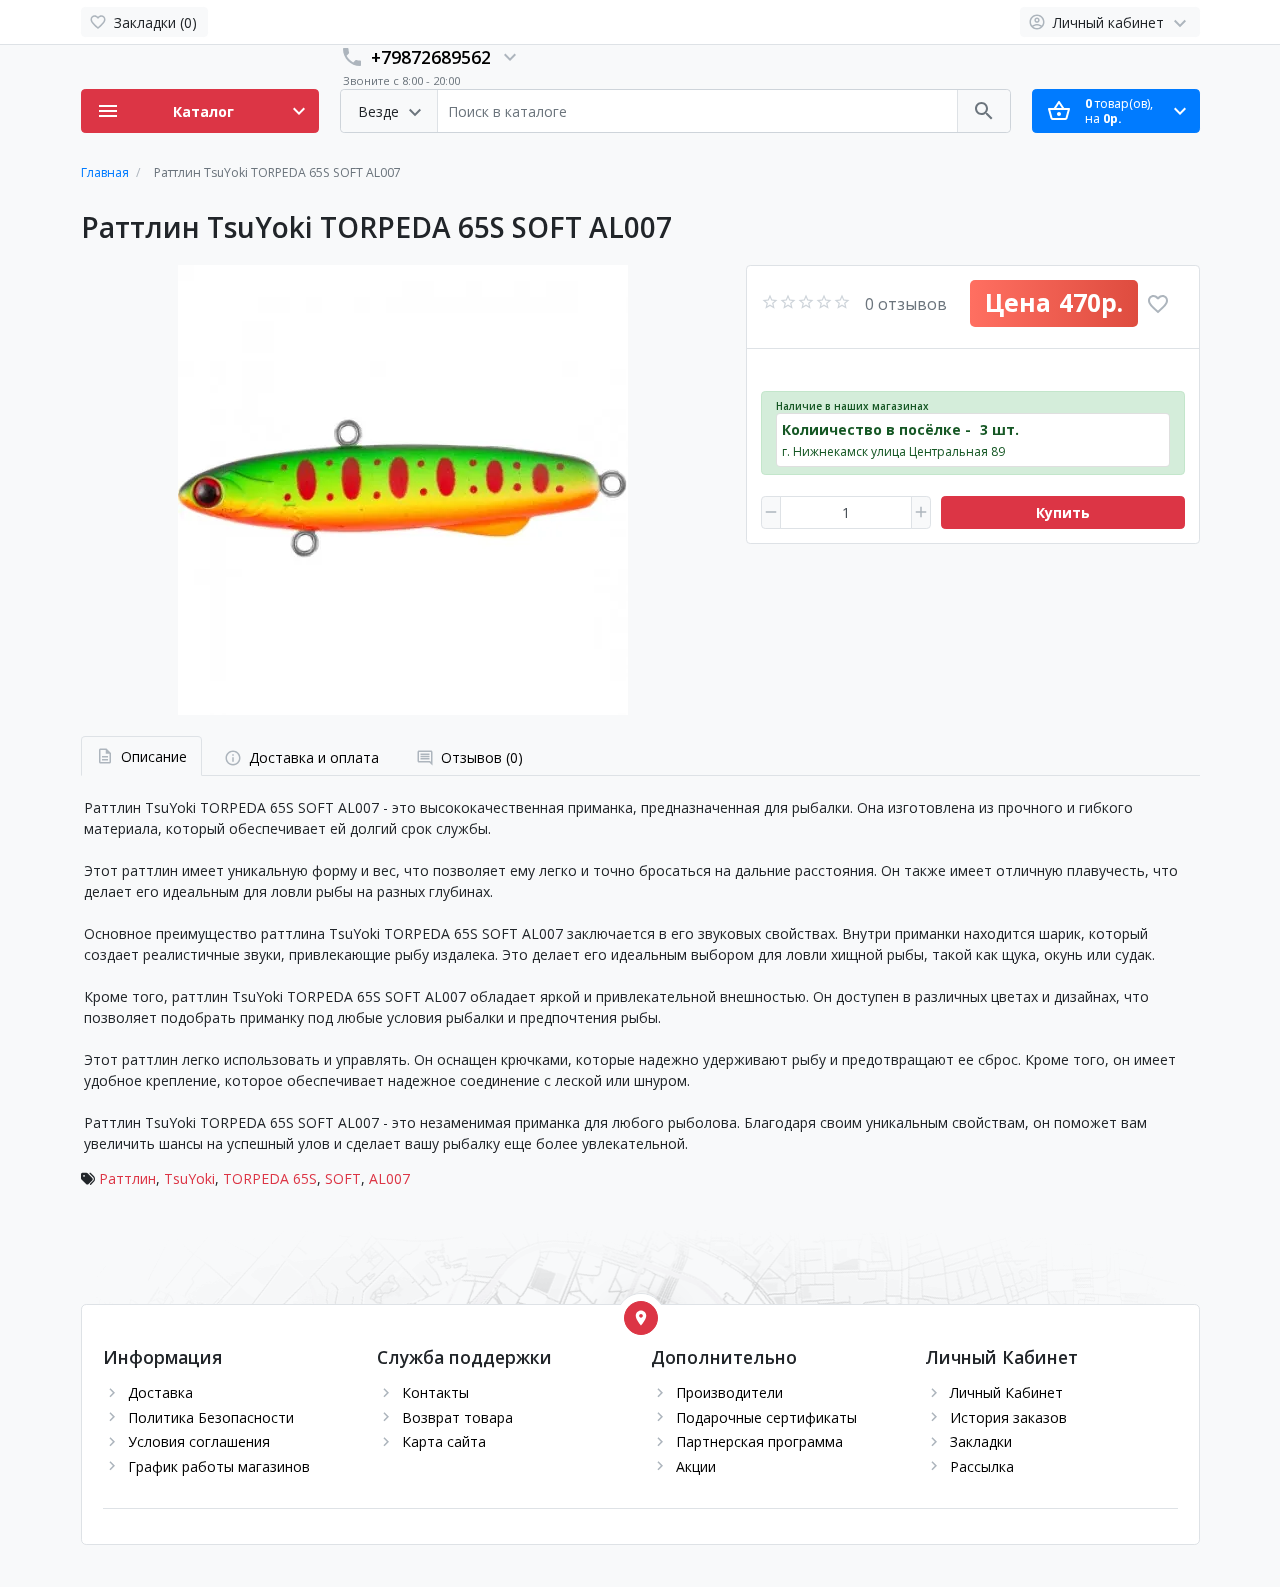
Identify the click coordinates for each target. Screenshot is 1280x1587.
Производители (729, 1392)
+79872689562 (431, 57)
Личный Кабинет (1006, 1392)
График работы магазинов (219, 1466)
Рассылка (982, 1466)
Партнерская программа (759, 1441)
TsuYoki (189, 1178)
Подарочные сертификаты (766, 1417)
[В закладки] (1158, 304)
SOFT (343, 1178)
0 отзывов (906, 304)
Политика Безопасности (211, 1417)
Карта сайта (444, 1441)
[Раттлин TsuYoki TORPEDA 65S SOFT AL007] (403, 490)
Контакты (435, 1392)
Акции (696, 1466)
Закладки (981, 1441)
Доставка (160, 1392)
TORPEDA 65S (270, 1178)
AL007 (389, 1178)
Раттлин (127, 1178)
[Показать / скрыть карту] (641, 1318)
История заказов (1008, 1417)
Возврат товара (457, 1417)
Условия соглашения (199, 1441)
